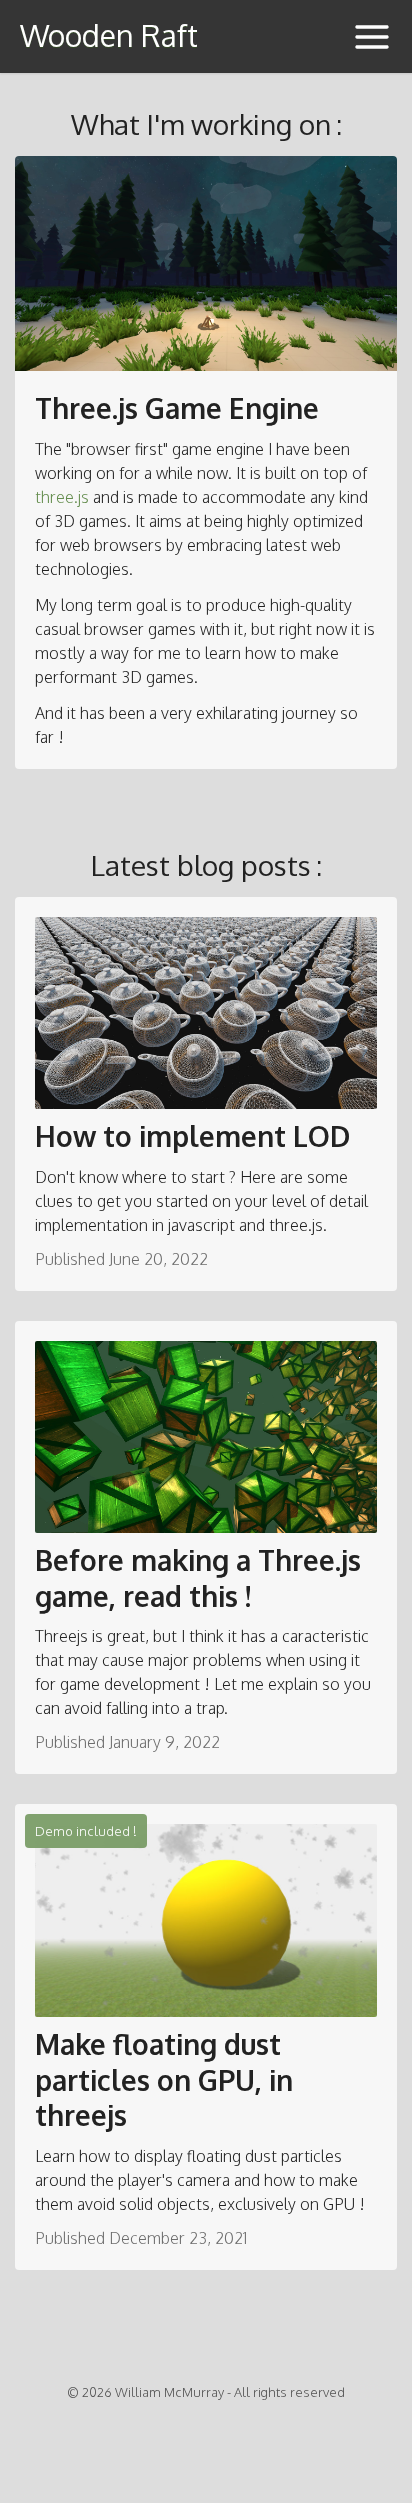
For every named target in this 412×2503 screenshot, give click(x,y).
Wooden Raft (109, 35)
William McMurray (169, 2392)
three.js (62, 497)
